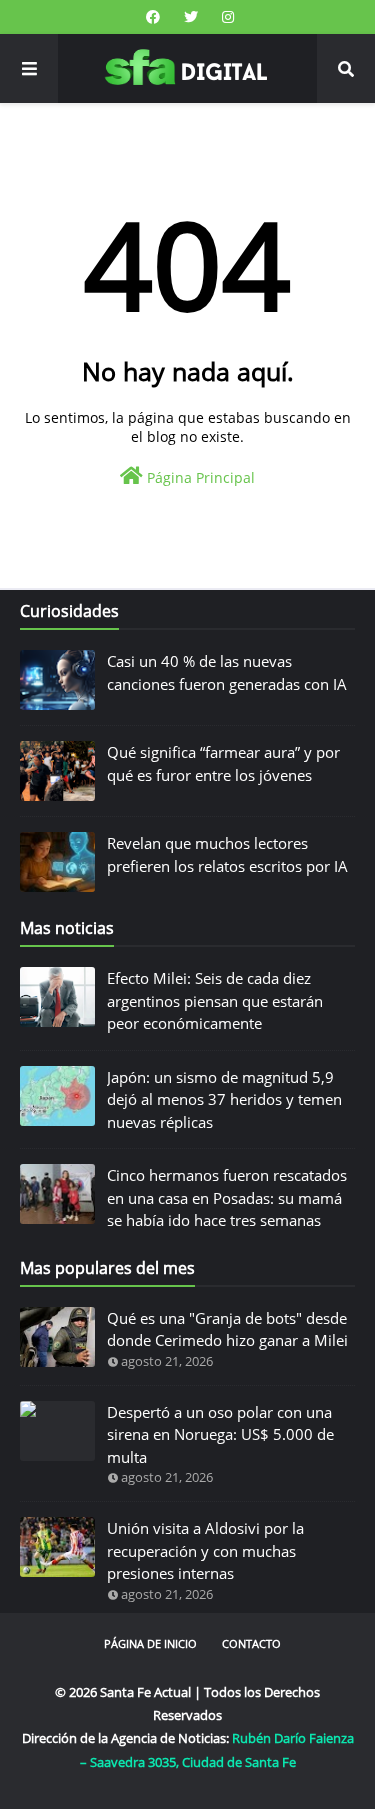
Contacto (251, 1643)
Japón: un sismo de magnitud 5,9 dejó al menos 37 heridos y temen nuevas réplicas (224, 1099)
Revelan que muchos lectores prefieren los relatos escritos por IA (227, 854)
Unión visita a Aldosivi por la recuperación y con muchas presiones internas (205, 1550)
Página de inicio (150, 1643)
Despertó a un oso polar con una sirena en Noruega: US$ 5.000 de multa (220, 1434)
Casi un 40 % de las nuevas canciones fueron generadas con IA (227, 672)
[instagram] (225, 17)
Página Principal (199, 477)
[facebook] (153, 17)
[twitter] (191, 17)
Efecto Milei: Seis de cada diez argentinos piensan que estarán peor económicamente (215, 1000)
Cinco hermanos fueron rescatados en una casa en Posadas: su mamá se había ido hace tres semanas (227, 1197)
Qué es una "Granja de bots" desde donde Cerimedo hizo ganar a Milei (227, 1329)
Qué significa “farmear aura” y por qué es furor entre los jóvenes (223, 763)
